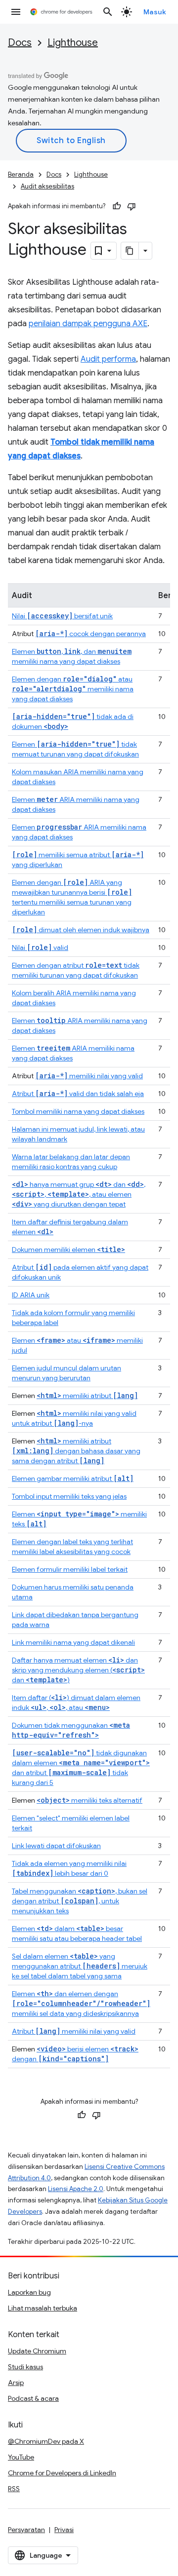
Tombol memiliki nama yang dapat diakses (78, 1111)
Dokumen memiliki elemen (68, 1250)
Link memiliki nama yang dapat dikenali (73, 1642)
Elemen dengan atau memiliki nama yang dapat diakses (73, 689)
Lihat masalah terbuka (43, 2308)
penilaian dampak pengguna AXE (88, 324)
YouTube (21, 2457)
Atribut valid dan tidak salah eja (78, 1094)
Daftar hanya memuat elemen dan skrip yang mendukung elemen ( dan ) (78, 1670)
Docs (20, 43)
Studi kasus (25, 2367)
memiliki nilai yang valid (89, 1076)
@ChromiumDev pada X (46, 2441)
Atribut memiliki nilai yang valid (74, 2031)
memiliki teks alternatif (89, 1800)
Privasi (64, 2530)
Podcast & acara (33, 2398)
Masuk (155, 12)
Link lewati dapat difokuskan (56, 1846)
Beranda (21, 174)
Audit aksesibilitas (47, 186)
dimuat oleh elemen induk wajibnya (81, 930)
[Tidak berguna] (132, 206)
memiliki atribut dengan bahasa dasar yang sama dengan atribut (76, 1451)
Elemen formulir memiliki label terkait (70, 1569)
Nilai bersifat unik (62, 616)
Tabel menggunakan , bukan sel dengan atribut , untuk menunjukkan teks (80, 1901)
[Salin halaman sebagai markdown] (130, 251)
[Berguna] (117, 206)
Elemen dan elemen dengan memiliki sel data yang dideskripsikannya (81, 2004)
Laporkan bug (29, 2292)
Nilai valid (40, 947)
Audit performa (108, 359)
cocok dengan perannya (90, 634)
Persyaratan (26, 2530)
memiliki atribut (87, 1396)
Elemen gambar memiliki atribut (73, 1478)
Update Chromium (37, 2351)
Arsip (16, 2383)
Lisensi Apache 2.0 (76, 2189)
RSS (14, 2489)
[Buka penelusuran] (108, 12)
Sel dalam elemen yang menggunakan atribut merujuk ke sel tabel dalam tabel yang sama (80, 1966)
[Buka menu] (16, 12)
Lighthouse (73, 43)
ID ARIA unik (31, 1295)
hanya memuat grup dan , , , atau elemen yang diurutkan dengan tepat (79, 1194)
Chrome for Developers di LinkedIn (62, 2473)
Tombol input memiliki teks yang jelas (69, 1496)
